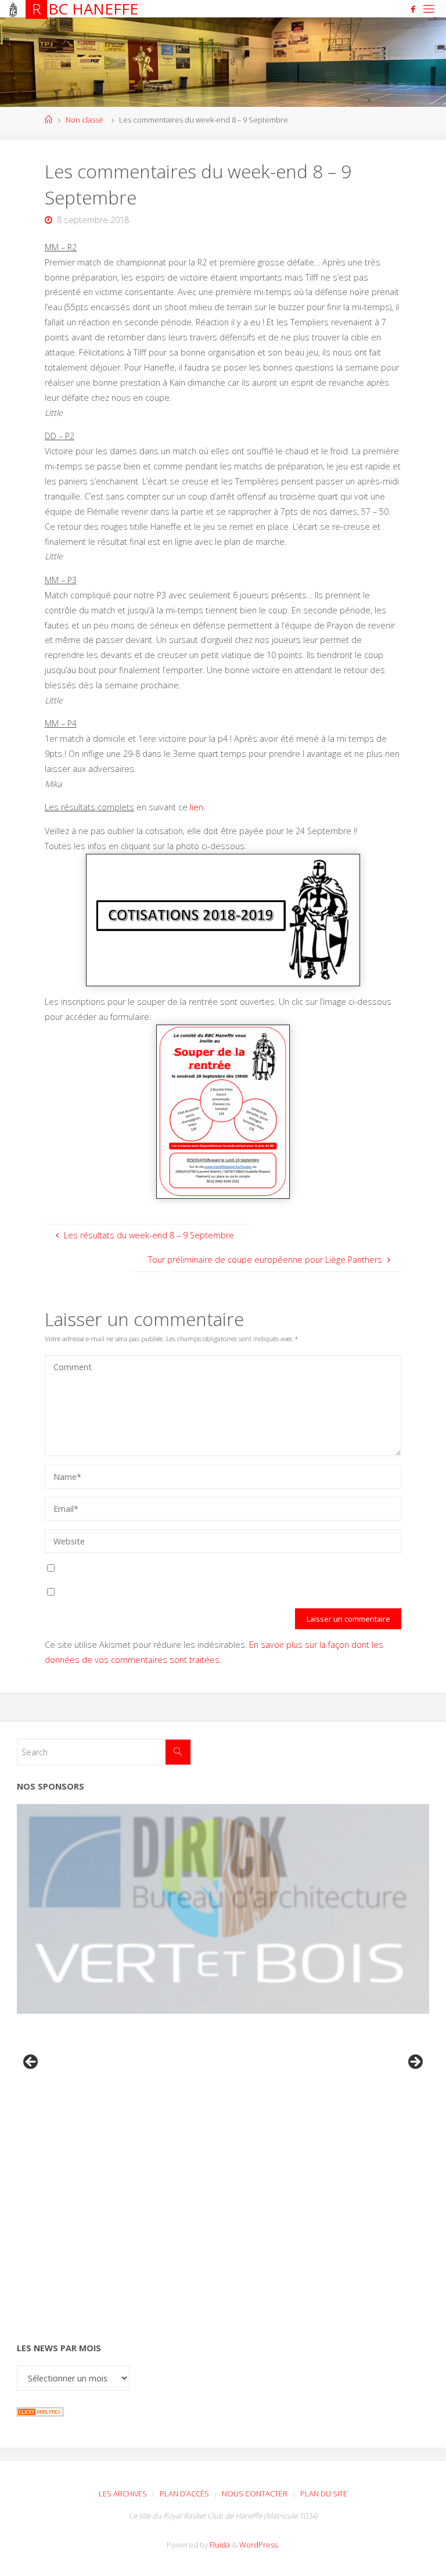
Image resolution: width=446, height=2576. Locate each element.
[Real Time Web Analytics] (40, 2411)
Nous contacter (255, 2494)
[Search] (178, 1752)
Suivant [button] (415, 2063)
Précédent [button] (31, 2063)
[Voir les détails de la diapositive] (223, 1909)
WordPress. (259, 2545)
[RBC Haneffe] (13, 8)
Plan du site (324, 2494)
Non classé (84, 120)
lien (197, 807)
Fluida (219, 2545)
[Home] (48, 120)
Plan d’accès (184, 2494)
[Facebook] (413, 9)
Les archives (123, 2494)
